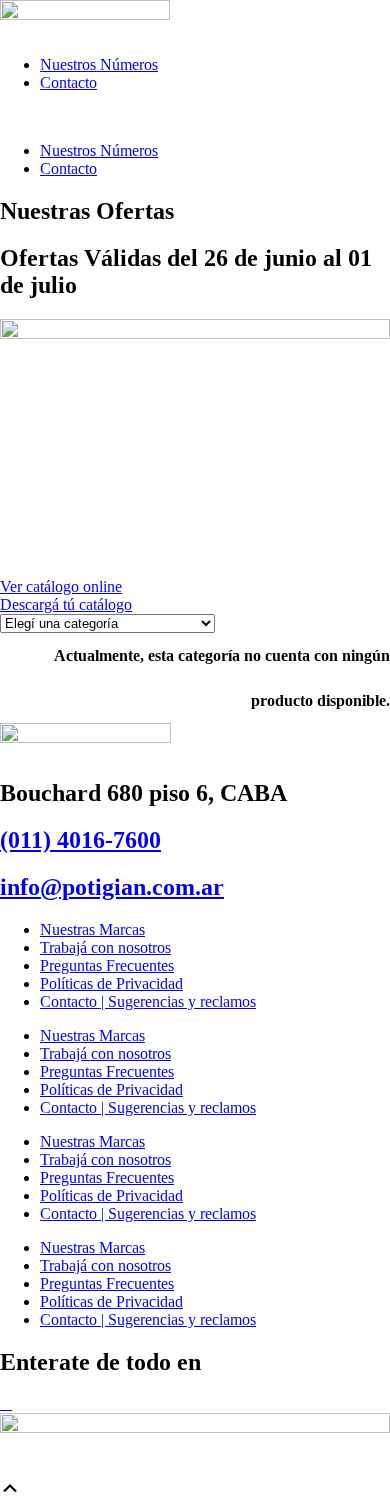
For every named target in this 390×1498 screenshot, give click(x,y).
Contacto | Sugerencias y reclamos (148, 1001)
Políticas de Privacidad (111, 983)
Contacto (68, 82)
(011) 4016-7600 (80, 840)
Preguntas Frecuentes (107, 965)
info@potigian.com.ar (112, 887)
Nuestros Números (99, 64)
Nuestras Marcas (92, 929)
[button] (195, 117)
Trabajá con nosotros (105, 947)
